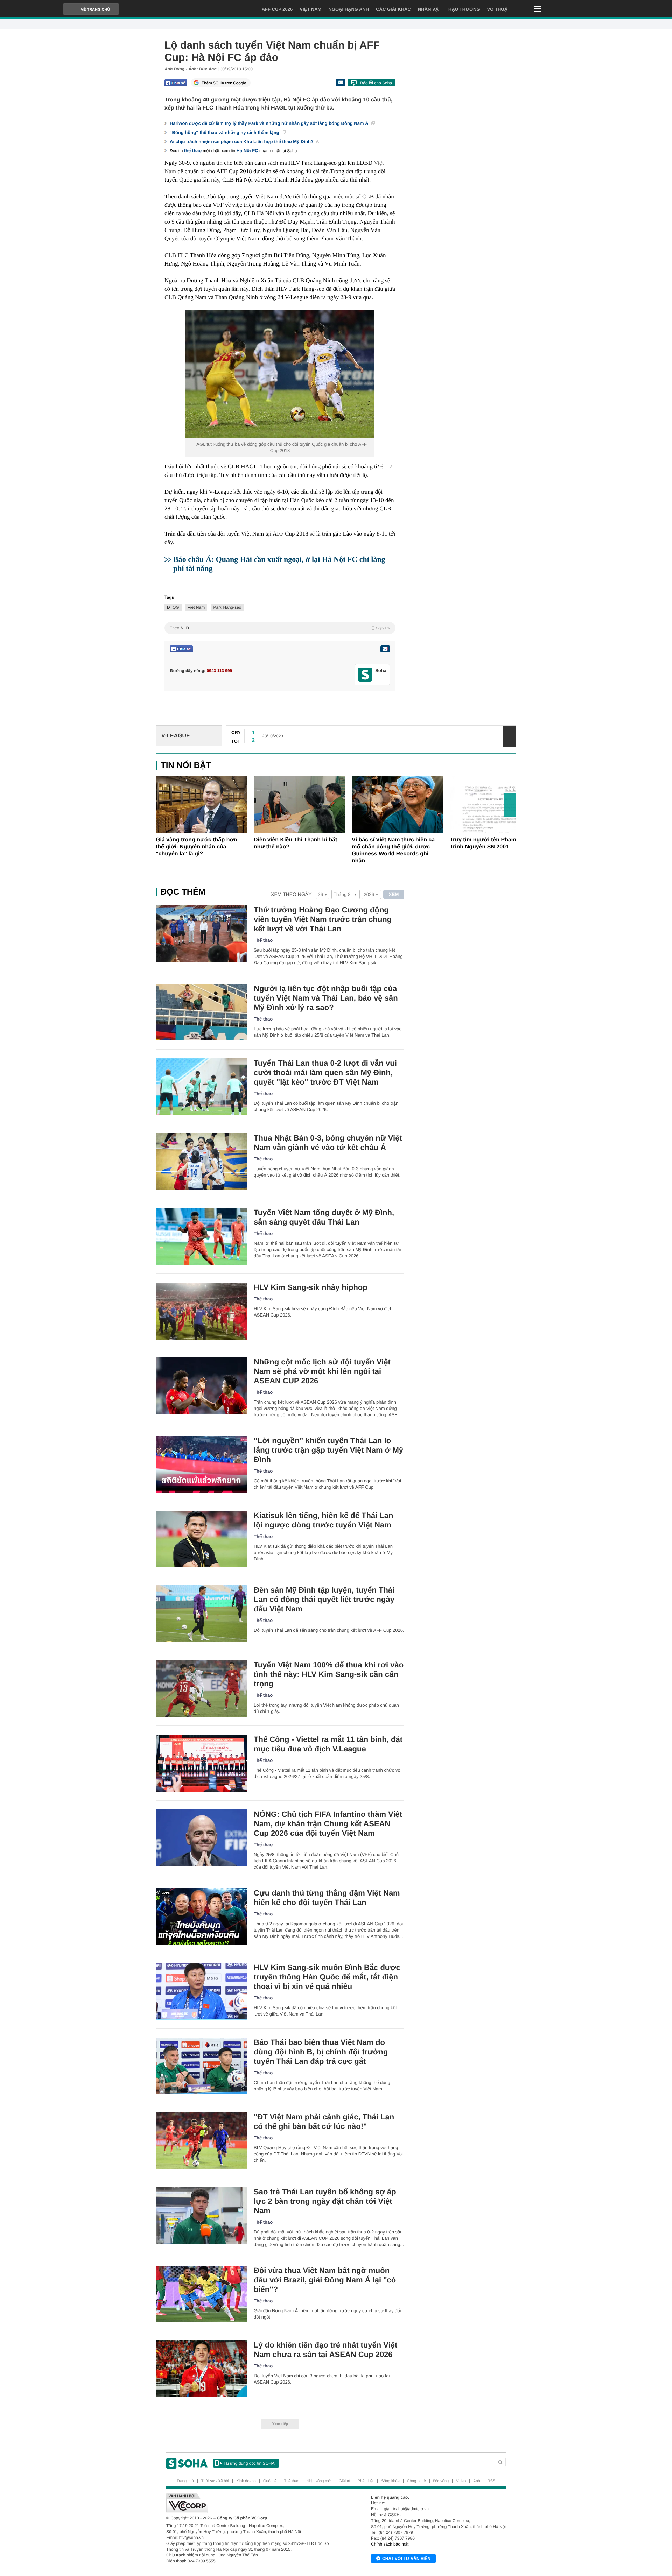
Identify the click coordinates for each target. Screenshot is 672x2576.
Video (461, 2481)
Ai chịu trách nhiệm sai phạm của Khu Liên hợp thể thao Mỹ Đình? (242, 142)
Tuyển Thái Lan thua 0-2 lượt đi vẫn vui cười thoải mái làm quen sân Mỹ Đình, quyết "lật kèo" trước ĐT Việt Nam (325, 1072)
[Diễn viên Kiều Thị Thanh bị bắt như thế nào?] (299, 804)
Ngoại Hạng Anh (349, 9)
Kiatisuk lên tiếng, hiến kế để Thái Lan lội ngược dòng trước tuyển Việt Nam (324, 1520)
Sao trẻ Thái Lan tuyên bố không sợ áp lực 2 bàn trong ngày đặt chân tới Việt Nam (325, 2201)
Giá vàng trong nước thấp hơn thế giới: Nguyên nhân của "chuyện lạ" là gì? (197, 847)
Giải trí (344, 2481)
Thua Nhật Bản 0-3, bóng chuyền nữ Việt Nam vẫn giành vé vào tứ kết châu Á (328, 1143)
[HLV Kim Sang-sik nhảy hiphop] (201, 1311)
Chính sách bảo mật (390, 2544)
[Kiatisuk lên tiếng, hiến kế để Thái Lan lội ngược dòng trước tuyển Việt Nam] (201, 1539)
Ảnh (477, 2481)
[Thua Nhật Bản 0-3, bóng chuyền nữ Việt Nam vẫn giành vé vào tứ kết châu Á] (201, 1162)
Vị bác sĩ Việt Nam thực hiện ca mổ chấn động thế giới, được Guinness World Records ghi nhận (393, 850)
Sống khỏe (390, 2481)
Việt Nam (310, 9)
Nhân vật (430, 9)
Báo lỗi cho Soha (376, 83)
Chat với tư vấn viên (406, 2559)
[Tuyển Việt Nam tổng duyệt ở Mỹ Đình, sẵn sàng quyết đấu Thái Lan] (201, 1236)
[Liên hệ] (385, 649)
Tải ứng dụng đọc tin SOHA (249, 2463)
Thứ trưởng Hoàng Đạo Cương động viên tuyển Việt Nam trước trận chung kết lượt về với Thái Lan (323, 919)
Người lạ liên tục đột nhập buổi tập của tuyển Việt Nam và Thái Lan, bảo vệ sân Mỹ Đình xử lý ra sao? (326, 998)
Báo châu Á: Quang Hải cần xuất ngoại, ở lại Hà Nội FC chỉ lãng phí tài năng (279, 564)
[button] (510, 805)
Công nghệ (416, 2481)
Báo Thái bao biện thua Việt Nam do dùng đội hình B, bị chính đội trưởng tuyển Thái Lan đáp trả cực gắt (321, 2052)
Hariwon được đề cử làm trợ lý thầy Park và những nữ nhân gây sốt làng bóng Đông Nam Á (270, 123)
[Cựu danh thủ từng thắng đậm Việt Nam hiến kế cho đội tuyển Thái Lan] (201, 1917)
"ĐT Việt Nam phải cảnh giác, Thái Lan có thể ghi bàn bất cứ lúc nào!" (324, 2122)
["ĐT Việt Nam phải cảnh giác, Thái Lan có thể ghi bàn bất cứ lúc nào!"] (201, 2141)
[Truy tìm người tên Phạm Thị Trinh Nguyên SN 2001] (495, 804)
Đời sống (441, 2481)
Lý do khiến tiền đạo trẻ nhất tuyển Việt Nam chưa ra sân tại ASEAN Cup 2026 (325, 2350)
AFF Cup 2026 (277, 9)
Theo (280, 628)
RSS (492, 2481)
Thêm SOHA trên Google (224, 83)
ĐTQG (173, 607)
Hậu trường (464, 9)
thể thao (193, 151)
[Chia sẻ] (176, 83)
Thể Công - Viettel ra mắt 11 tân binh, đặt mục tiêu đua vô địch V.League (328, 1744)
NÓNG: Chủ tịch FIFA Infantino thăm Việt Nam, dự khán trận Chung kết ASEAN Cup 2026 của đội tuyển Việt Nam (328, 1824)
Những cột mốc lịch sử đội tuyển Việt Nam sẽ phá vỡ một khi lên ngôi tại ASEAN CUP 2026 (322, 1371)
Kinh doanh (246, 2481)
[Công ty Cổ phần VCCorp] (251, 2503)
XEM (394, 894)
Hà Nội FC (247, 151)
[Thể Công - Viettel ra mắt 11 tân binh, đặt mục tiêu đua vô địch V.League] (201, 1763)
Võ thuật (499, 9)
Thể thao (263, 940)
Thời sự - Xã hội (215, 2481)
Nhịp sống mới (319, 2481)
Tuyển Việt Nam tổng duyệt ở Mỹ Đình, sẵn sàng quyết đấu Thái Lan (324, 1217)
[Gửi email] (341, 83)
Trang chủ (185, 2481)
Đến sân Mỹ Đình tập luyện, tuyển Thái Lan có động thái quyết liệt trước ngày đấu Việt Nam (324, 1599)
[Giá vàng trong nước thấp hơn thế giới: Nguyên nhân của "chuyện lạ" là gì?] (201, 804)
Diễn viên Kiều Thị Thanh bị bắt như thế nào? (295, 843)
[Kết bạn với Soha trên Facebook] (365, 675)
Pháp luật (366, 2481)
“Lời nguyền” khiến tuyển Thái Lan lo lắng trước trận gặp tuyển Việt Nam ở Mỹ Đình (328, 1450)
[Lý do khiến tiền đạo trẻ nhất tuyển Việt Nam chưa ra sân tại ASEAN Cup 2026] (201, 2369)
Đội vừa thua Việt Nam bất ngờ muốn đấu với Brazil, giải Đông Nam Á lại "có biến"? (325, 2280)
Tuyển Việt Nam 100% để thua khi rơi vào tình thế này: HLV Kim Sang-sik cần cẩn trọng (329, 1674)
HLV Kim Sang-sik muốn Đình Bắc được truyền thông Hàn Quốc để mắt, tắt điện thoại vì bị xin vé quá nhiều (327, 1977)
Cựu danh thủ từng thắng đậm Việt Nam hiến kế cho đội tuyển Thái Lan (327, 1898)
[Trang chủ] (187, 2463)
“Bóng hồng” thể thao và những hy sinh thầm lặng (225, 132)
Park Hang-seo (227, 607)
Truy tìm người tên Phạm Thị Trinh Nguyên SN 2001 (488, 843)
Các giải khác (393, 9)
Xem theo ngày (291, 894)
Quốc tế (270, 2481)
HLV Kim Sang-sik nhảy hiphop (311, 1287)
